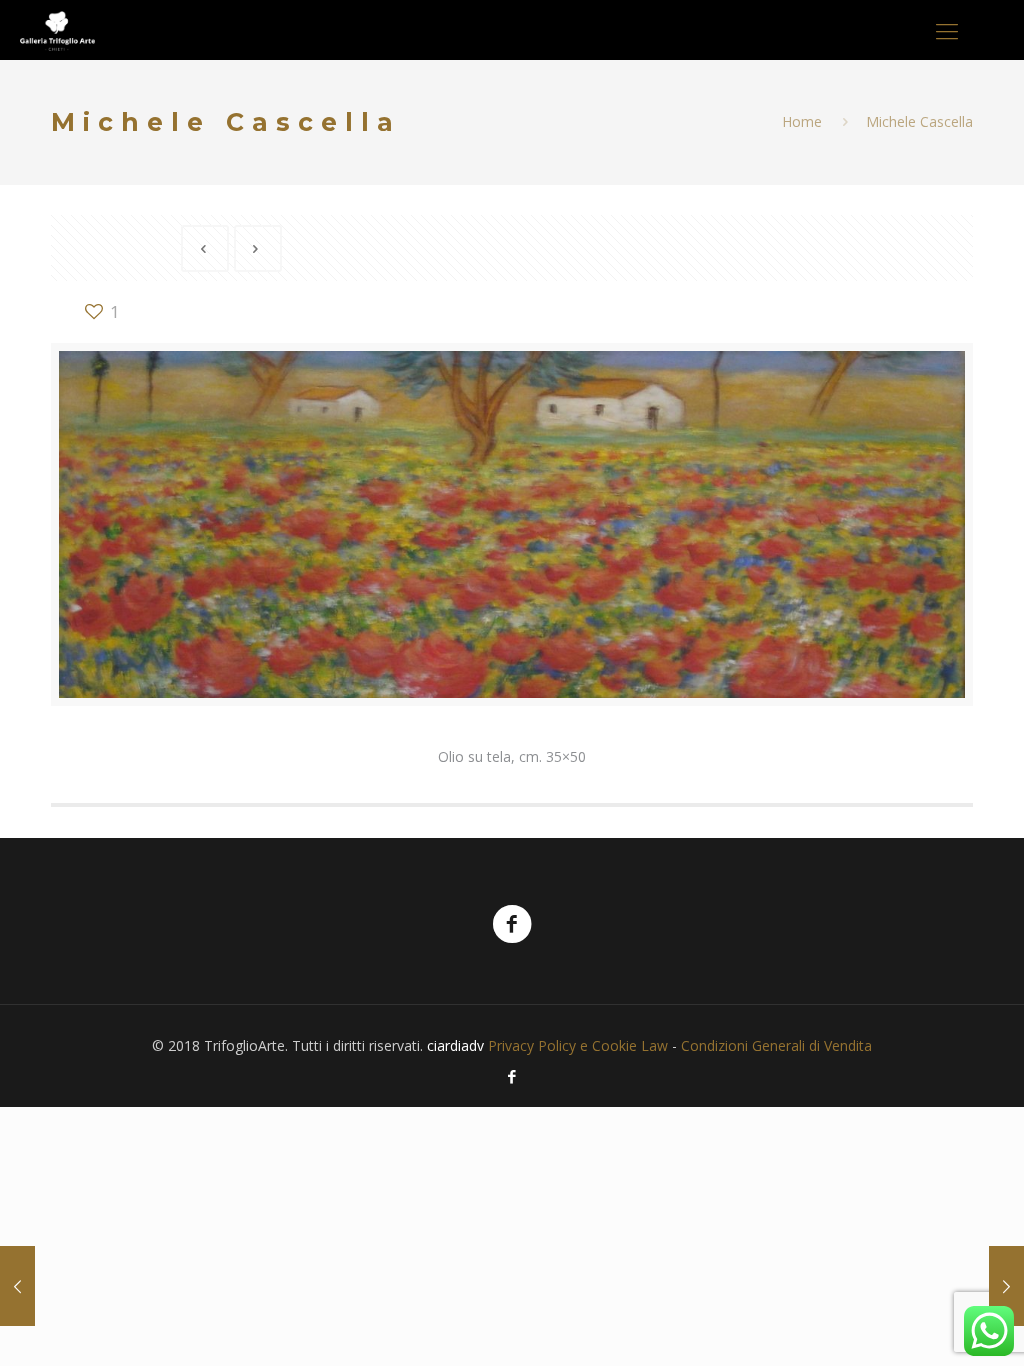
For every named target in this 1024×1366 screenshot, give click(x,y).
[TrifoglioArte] (57, 30)
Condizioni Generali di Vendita (776, 1045)
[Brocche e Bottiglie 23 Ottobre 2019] (1006, 1286)
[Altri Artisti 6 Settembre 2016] (17, 1286)
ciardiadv (455, 1045)
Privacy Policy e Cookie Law (578, 1045)
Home (802, 121)
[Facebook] (511, 1076)
